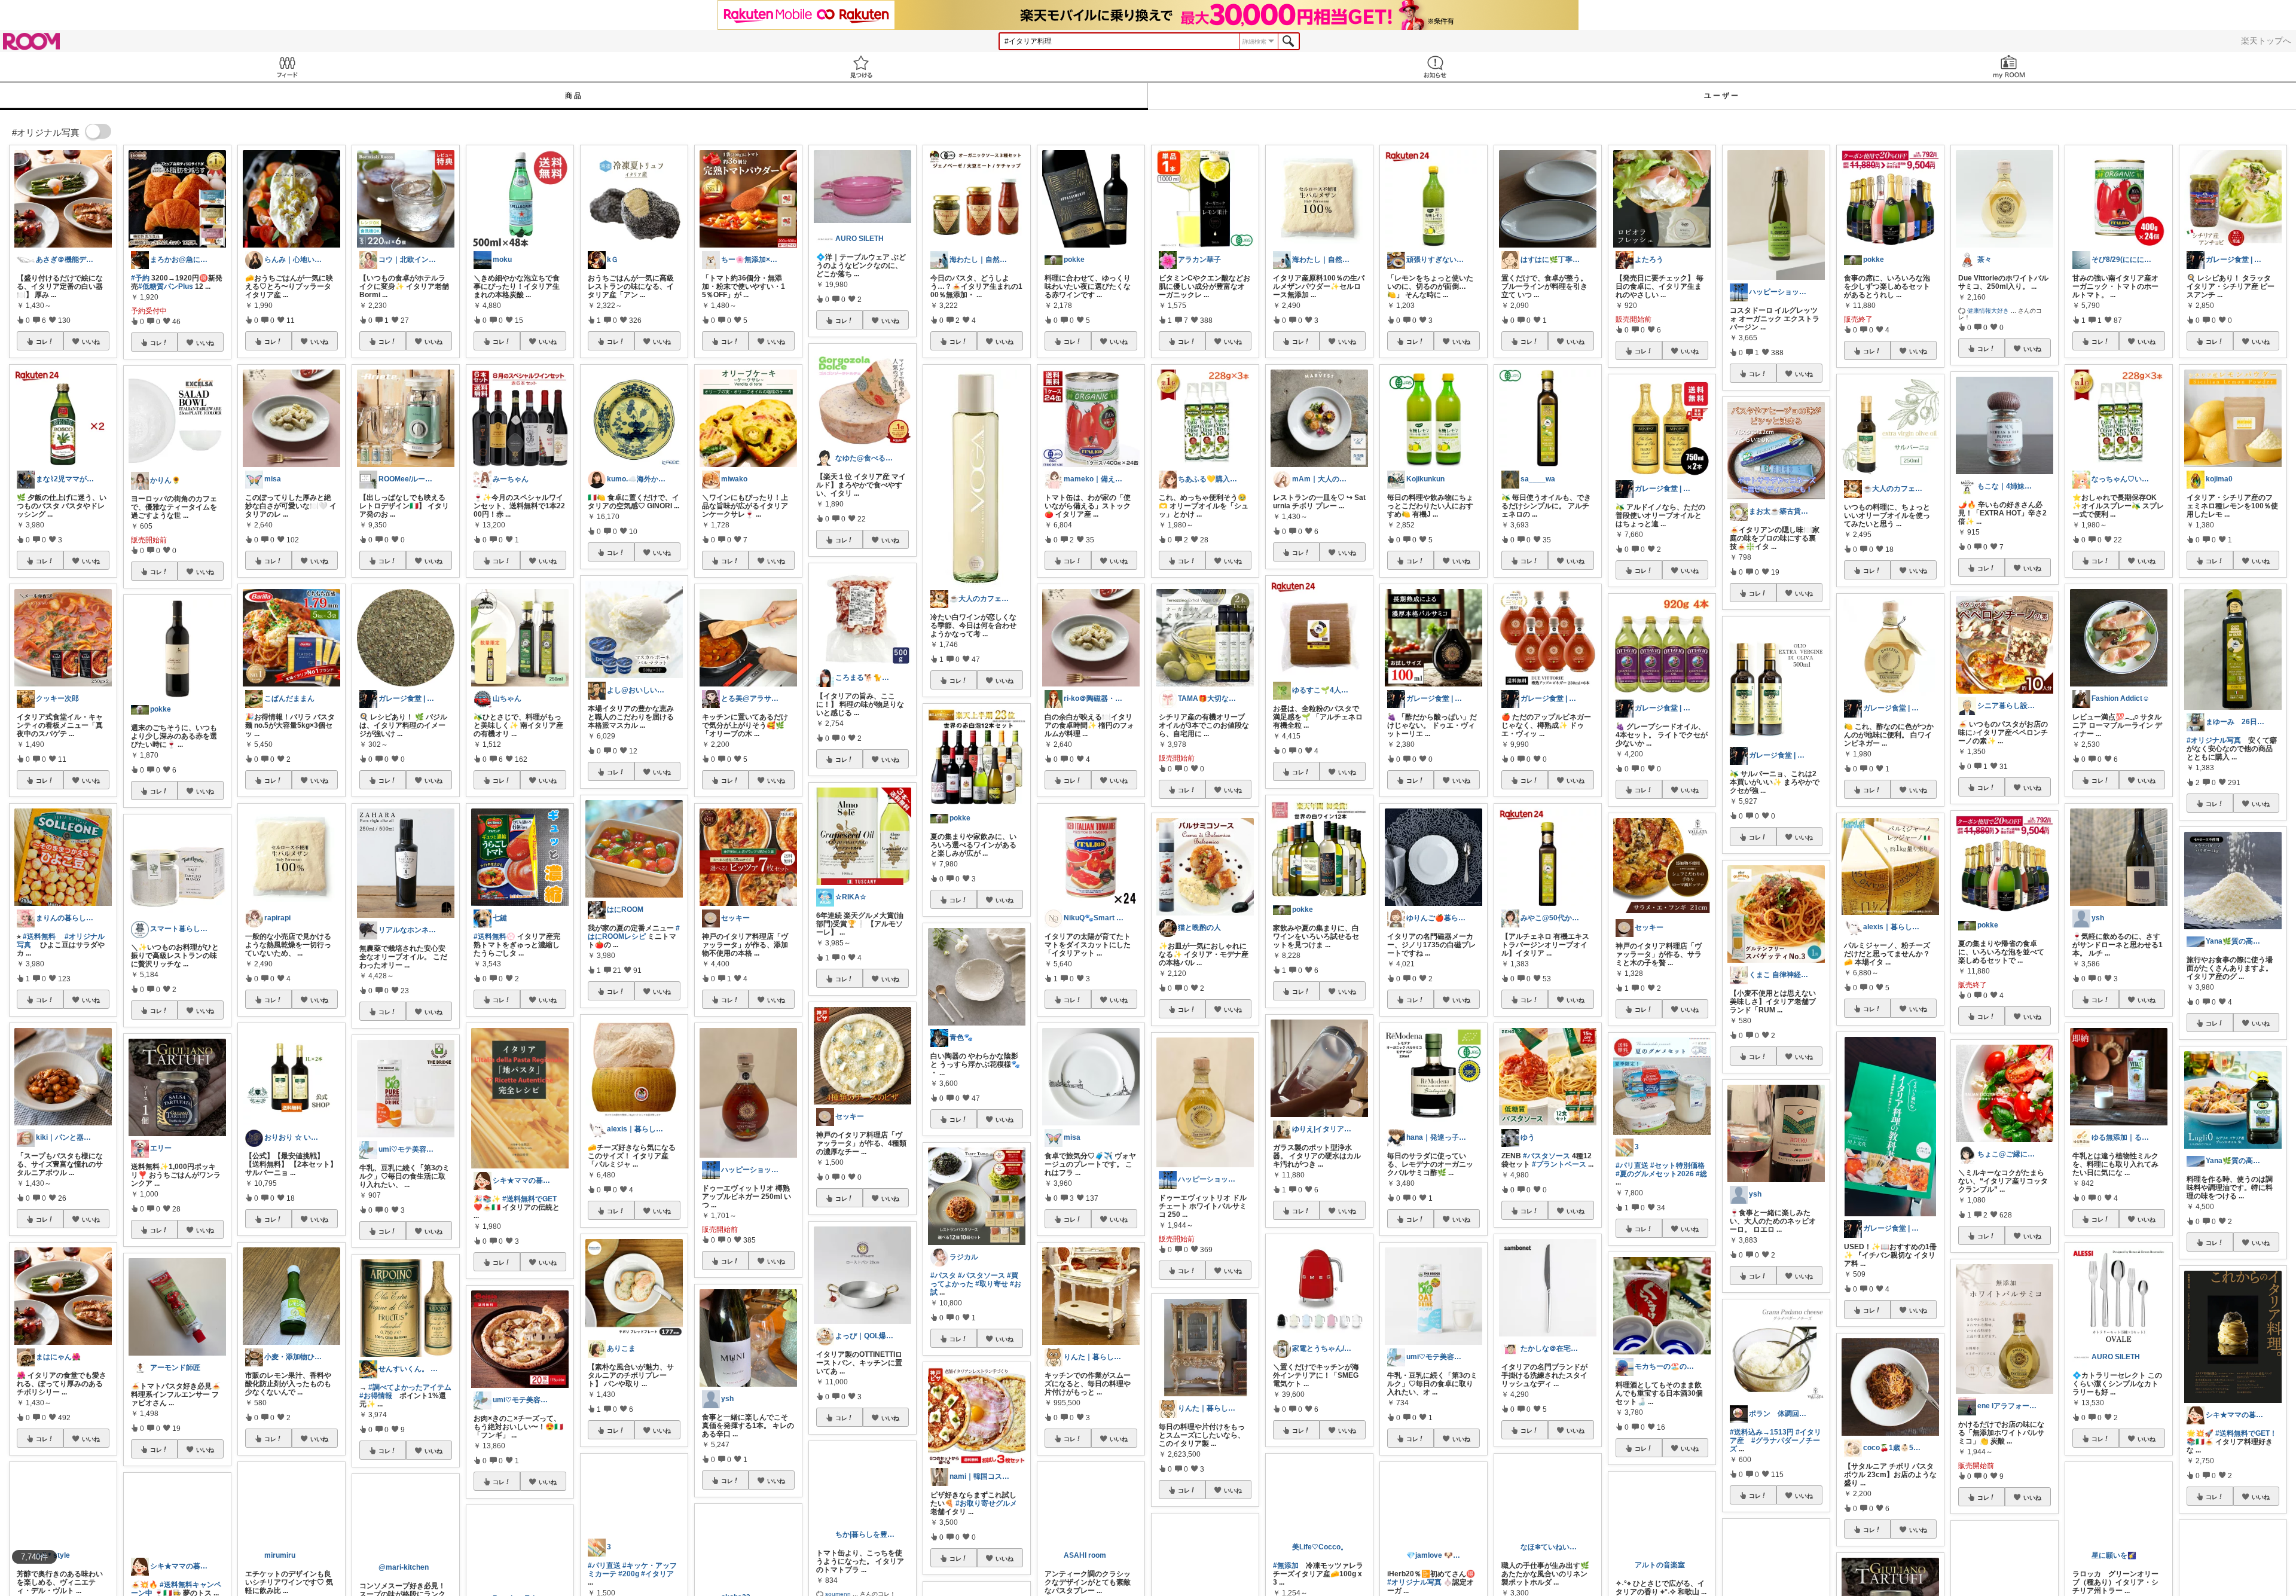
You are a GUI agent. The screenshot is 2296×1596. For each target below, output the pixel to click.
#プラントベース (1559, 1164)
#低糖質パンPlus (166, 286)
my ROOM (2009, 67)
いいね (91, 341)
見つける (861, 67)
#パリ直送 (604, 1586)
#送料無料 (39, 936)
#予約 (140, 278)
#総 (1701, 1174)
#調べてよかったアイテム (410, 1387)
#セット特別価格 (1677, 1165)
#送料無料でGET (529, 1199)
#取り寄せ (992, 1284)
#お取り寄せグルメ (986, 1503)
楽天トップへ (2266, 41)
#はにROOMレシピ (634, 932)
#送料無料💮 (494, 936)
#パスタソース (981, 1275)
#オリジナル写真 (2214, 740)
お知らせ (1435, 67)
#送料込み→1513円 (1762, 1432)
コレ (42, 341)
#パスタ (943, 1275)
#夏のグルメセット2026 (1655, 1174)
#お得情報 (376, 1396)
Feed (287, 67)
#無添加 (1286, 1586)
